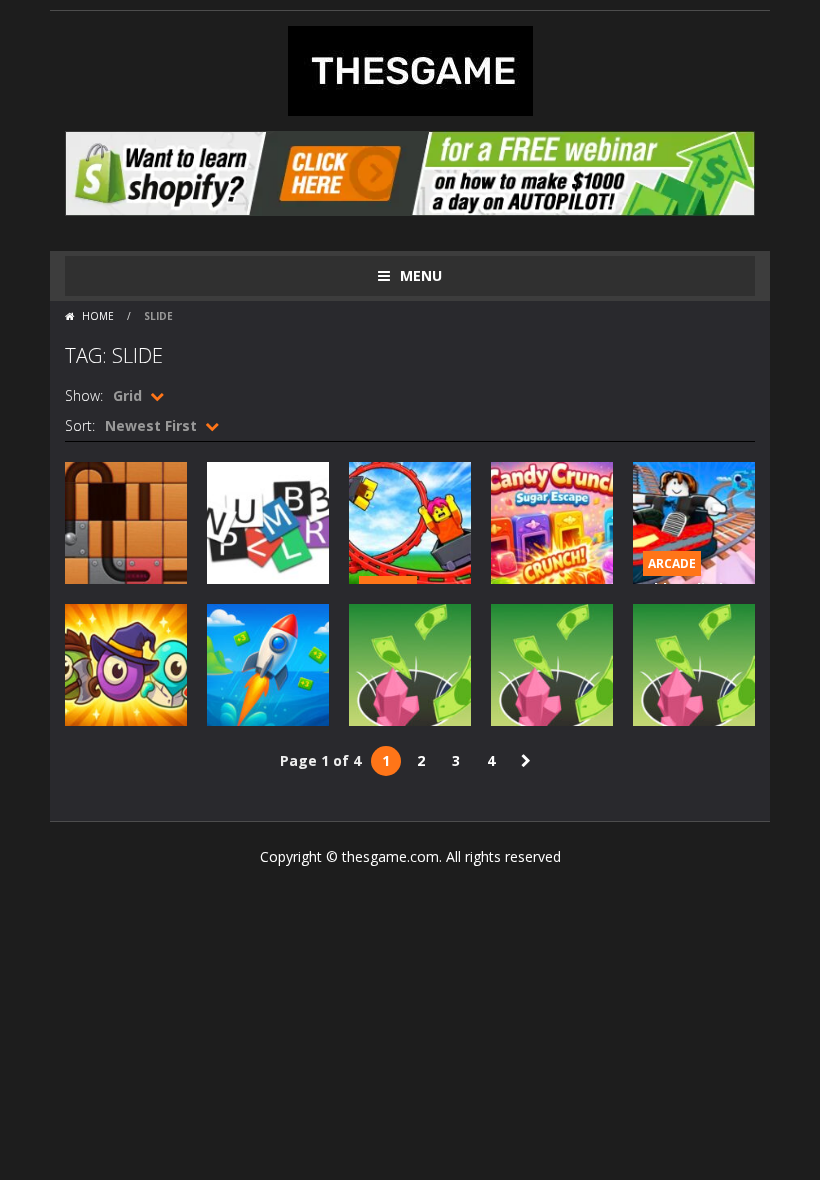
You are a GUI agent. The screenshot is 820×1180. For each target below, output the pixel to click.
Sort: (80, 425)
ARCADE (672, 563)
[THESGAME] (410, 69)
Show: (84, 395)
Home (98, 316)
